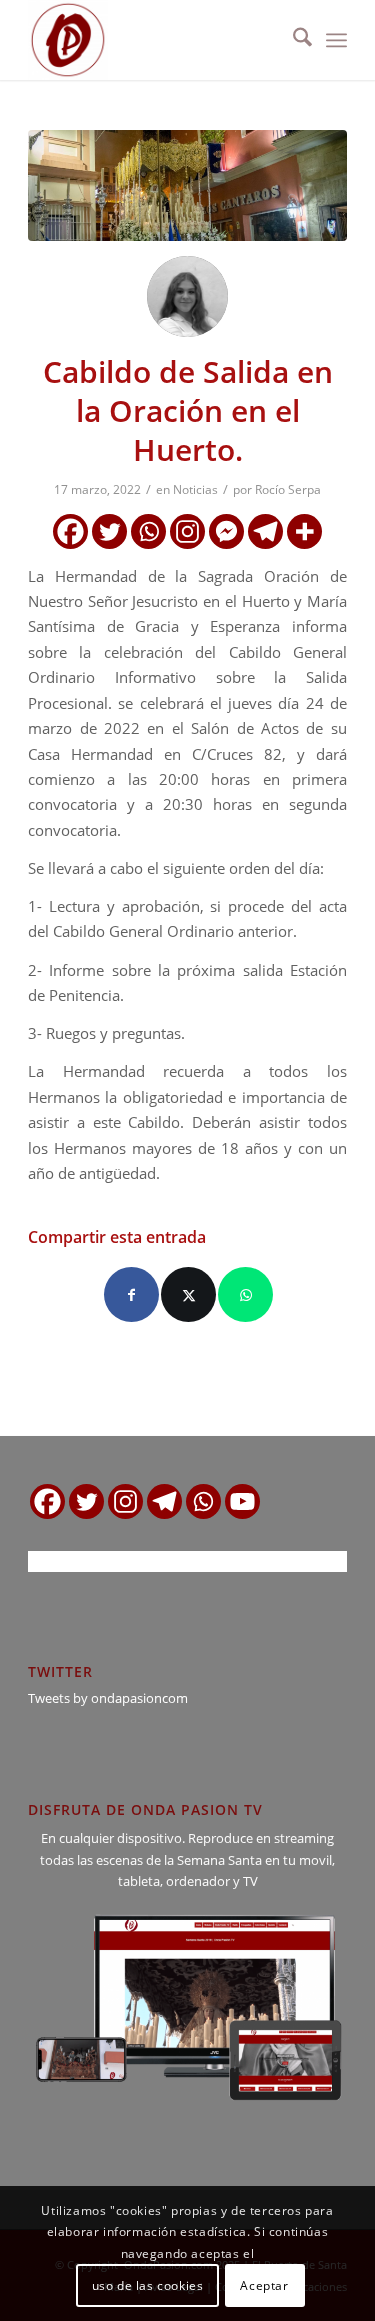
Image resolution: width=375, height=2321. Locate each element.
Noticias (195, 489)
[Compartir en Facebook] (131, 1294)
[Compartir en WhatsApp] (245, 1294)
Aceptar (264, 2285)
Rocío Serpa (288, 489)
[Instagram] (187, 531)
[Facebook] (70, 531)
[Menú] (336, 40)
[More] (304, 531)
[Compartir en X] (188, 1294)
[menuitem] (292, 40)
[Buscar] (292, 40)
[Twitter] (109, 531)
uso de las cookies (148, 2285)
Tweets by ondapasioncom (108, 1698)
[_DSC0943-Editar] (187, 185)
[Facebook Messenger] (226, 531)
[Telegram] (265, 531)
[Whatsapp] (148, 531)
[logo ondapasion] (155, 40)
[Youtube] (242, 1501)
